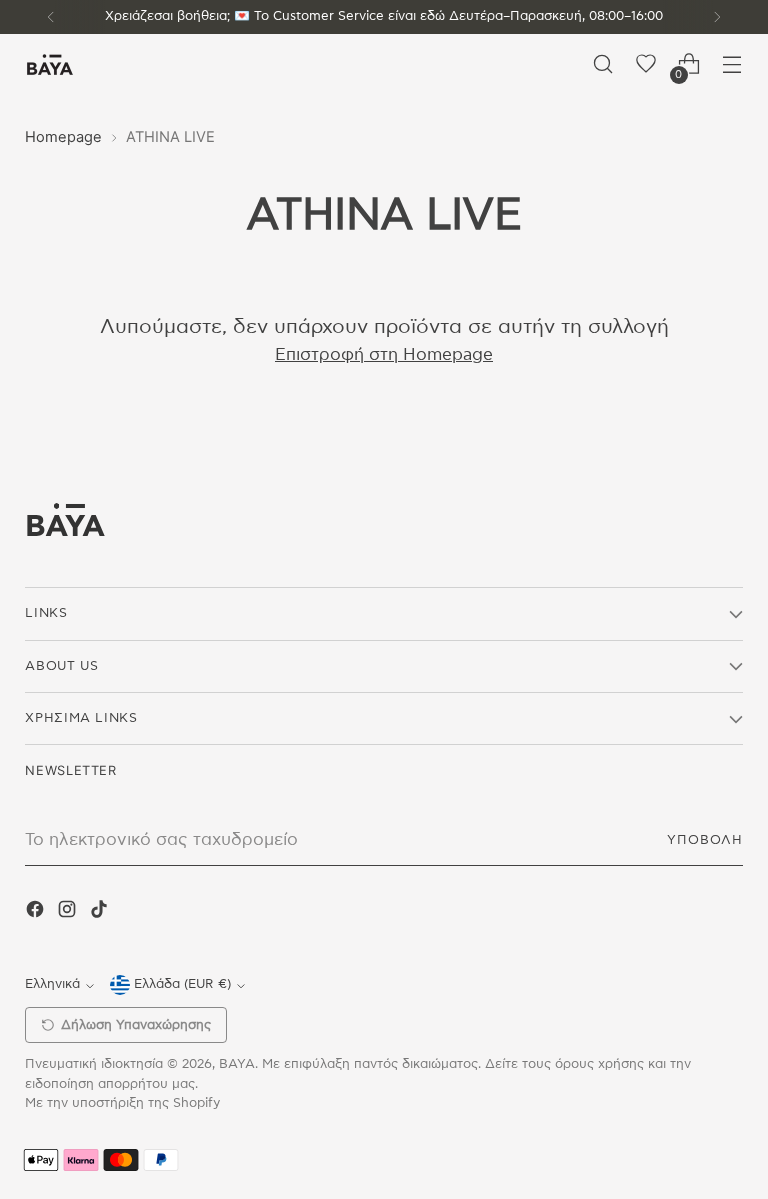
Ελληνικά (52, 984)
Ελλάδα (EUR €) (182, 984)
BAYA (237, 1064)
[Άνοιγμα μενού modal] (732, 64)
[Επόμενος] (717, 17)
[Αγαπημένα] (646, 64)
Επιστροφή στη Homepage (384, 355)
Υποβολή (705, 840)
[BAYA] (50, 64)
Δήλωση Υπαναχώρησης (136, 1025)
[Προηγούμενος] (51, 17)
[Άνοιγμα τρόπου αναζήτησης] (603, 64)
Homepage (63, 137)
